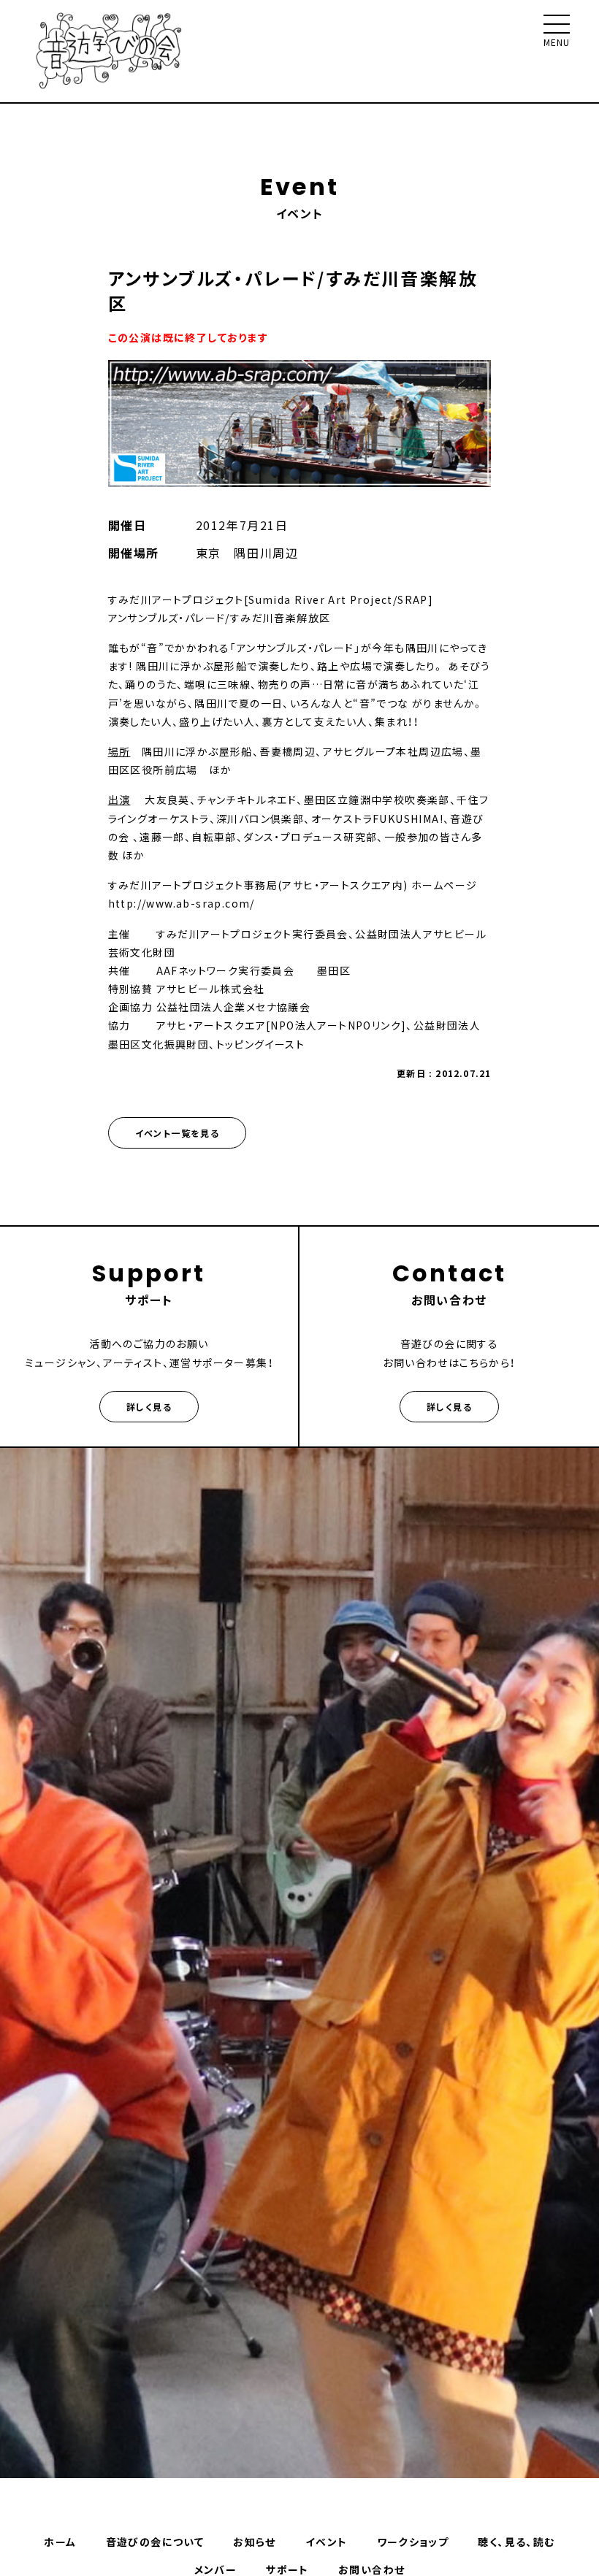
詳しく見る (149, 1407)
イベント (327, 2542)
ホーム (60, 2542)
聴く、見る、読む (516, 2542)
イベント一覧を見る (178, 1133)
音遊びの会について (155, 2542)
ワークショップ (413, 2542)
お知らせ (255, 2542)
